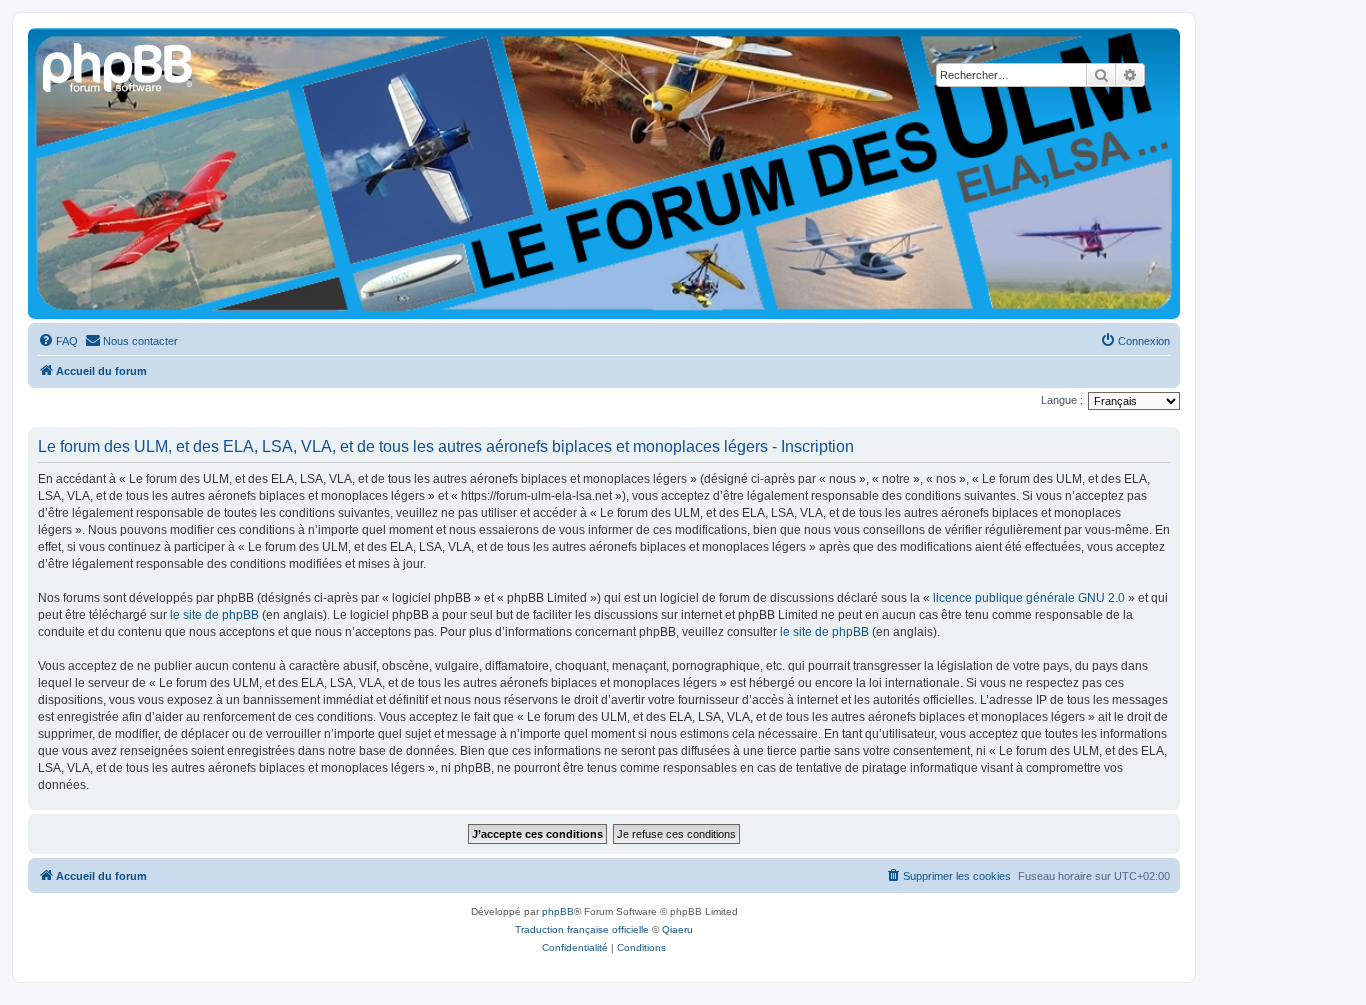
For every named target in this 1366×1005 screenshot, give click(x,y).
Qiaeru (677, 929)
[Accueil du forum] (119, 65)
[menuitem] (58, 341)
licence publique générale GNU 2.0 (1029, 598)
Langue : (1062, 400)
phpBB (558, 911)
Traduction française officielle (582, 929)
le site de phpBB (214, 615)
